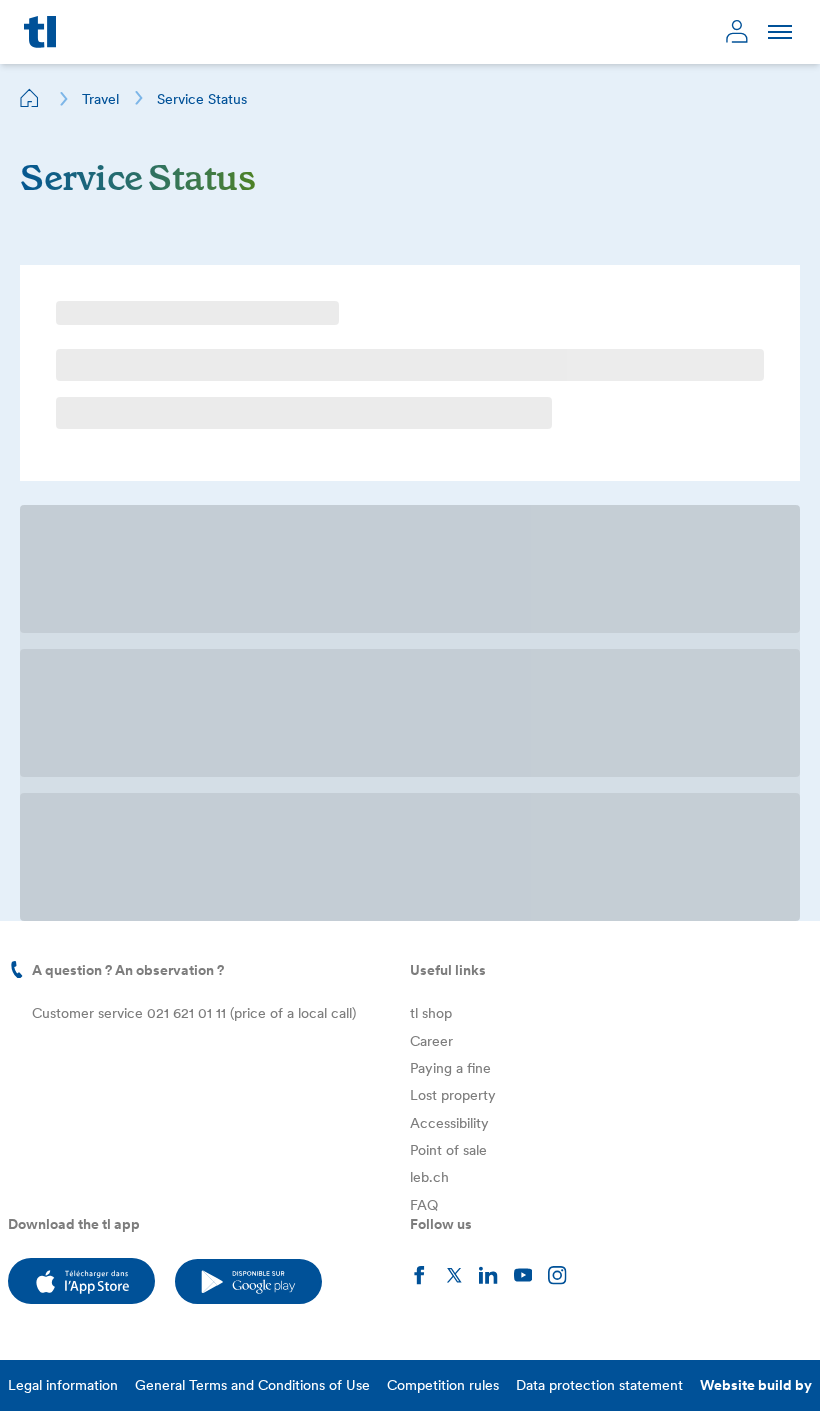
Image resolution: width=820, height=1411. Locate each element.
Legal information (63, 773)
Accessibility (449, 511)
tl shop (431, 401)
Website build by (756, 773)
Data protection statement (599, 773)
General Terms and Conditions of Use (252, 773)
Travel (100, 99)
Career (431, 429)
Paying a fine (450, 456)
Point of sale (448, 538)
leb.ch (429, 565)
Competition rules (443, 773)
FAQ (424, 593)
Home (30, 98)
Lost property (453, 483)
